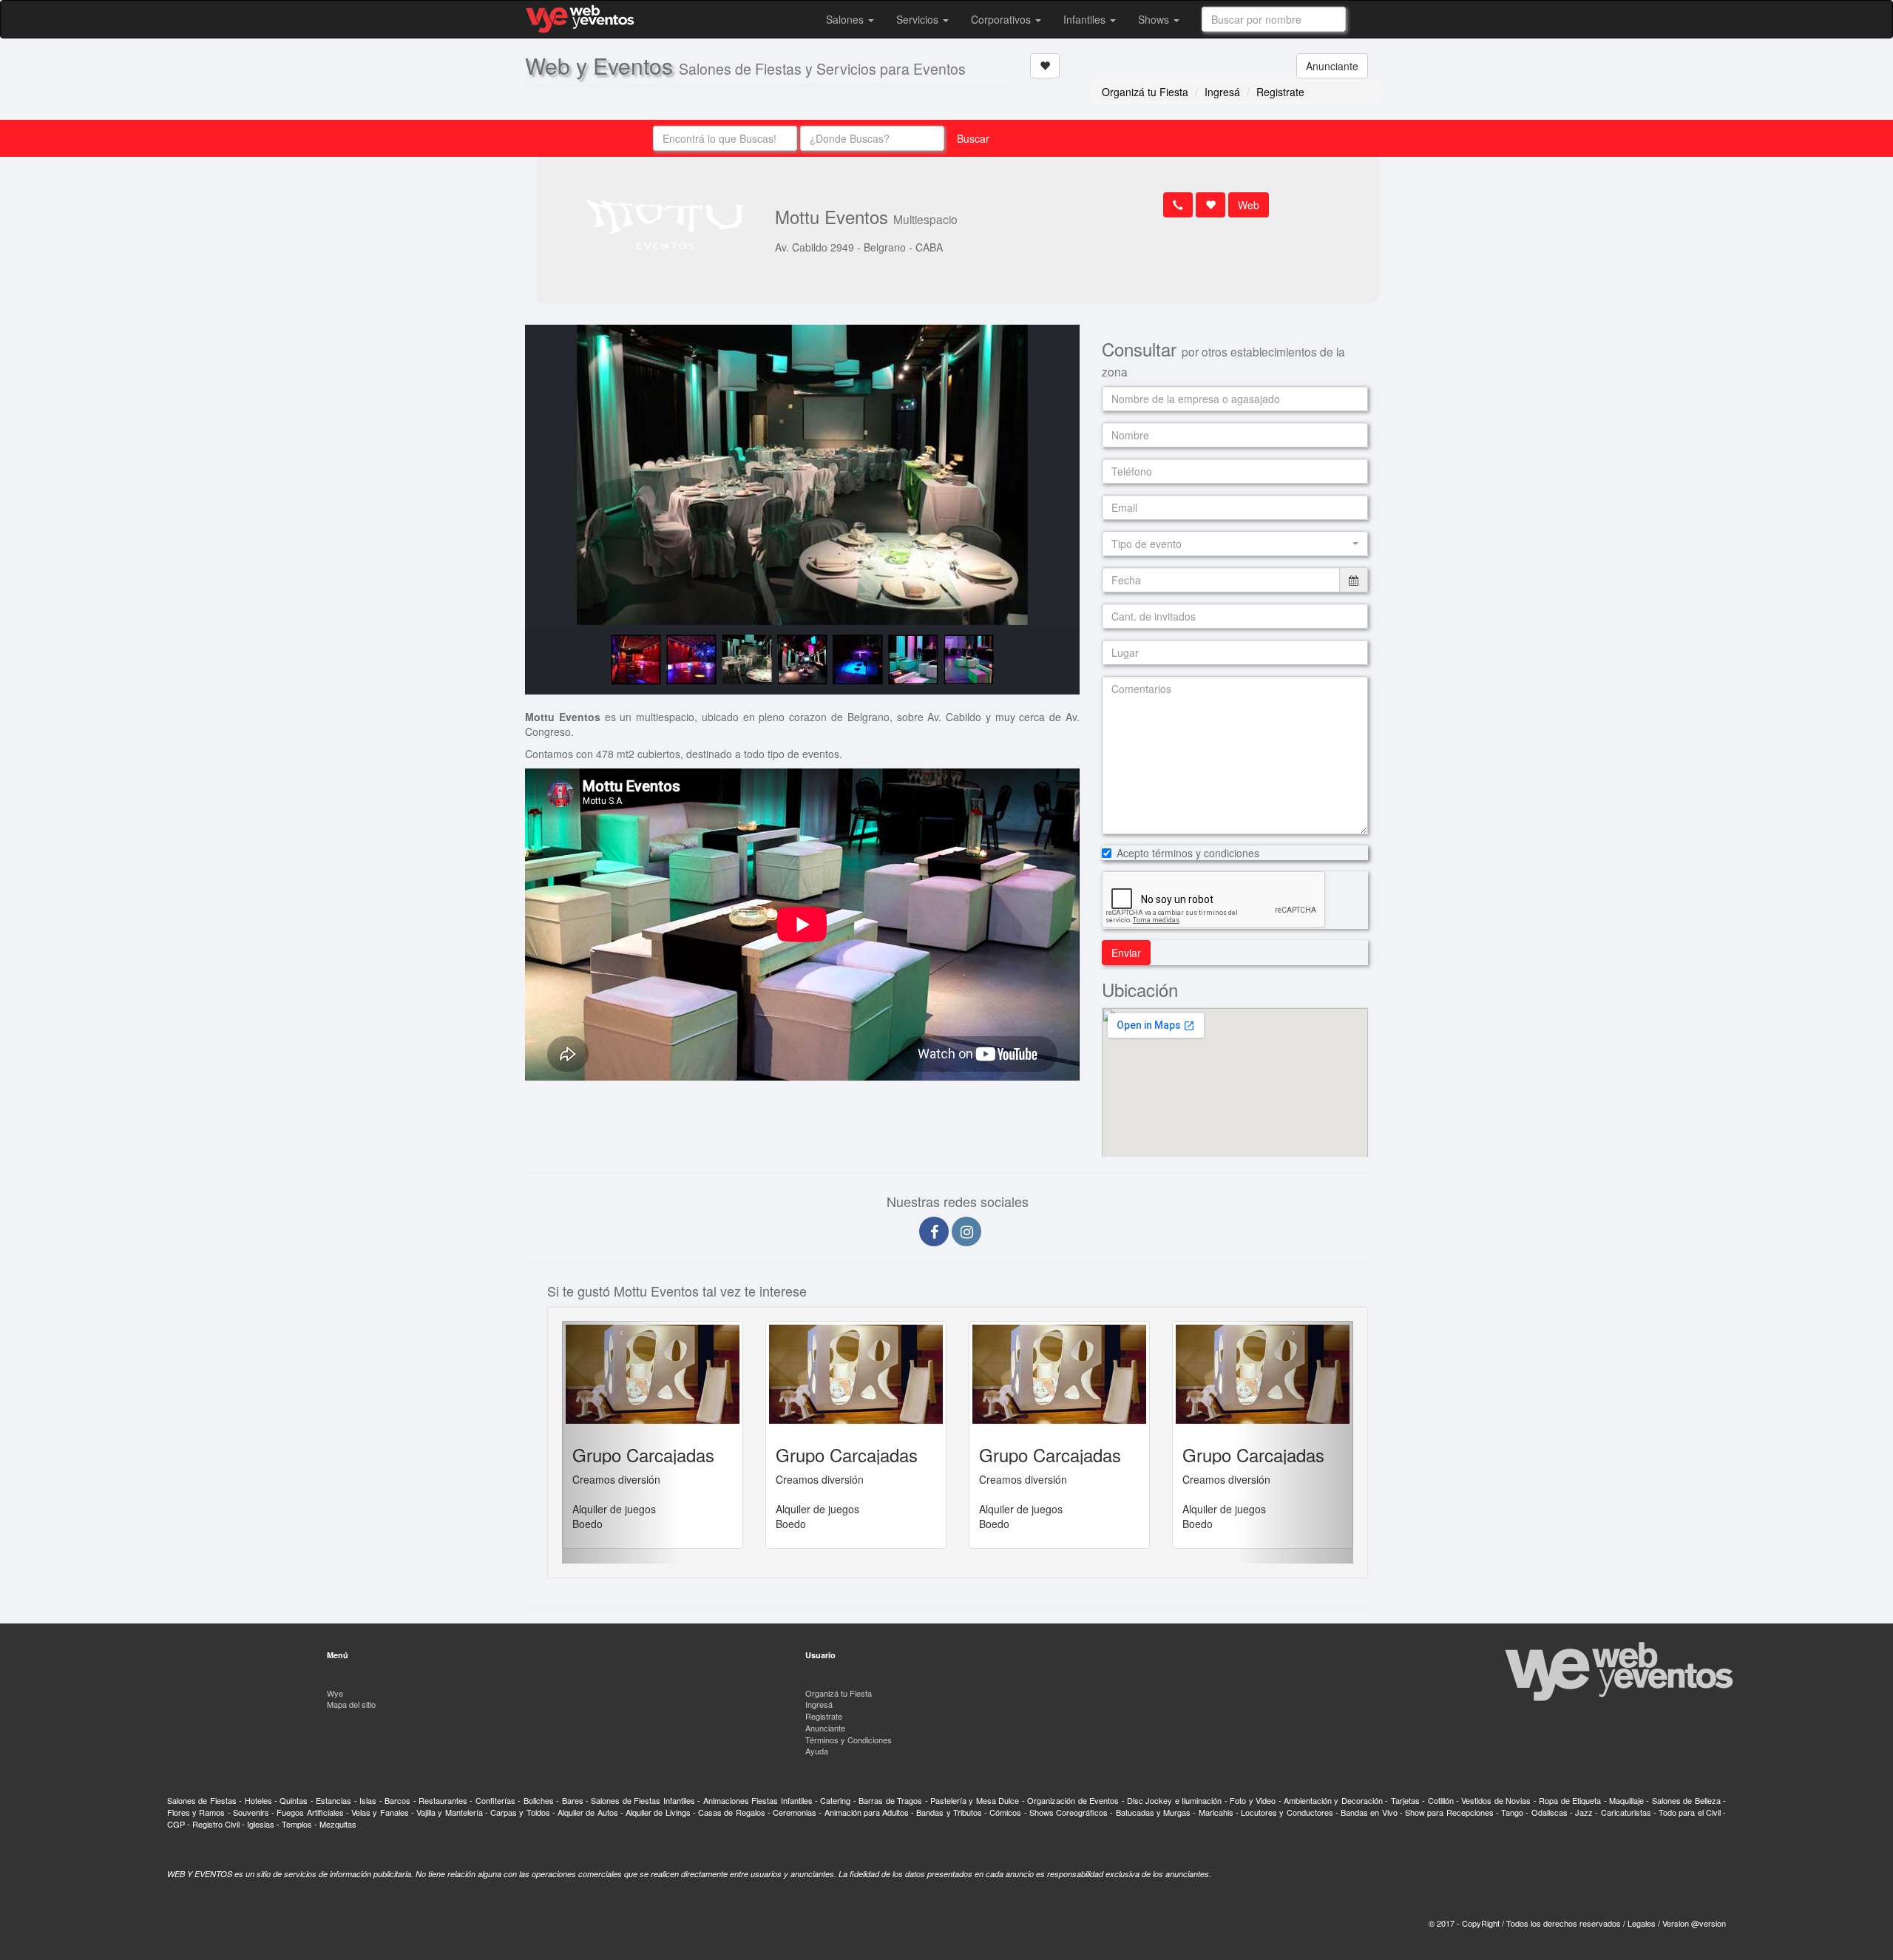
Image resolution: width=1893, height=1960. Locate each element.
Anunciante (1332, 66)
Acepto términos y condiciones (1188, 853)
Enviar (1126, 953)
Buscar (973, 138)
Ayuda (817, 1751)
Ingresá (1222, 92)
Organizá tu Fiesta (1145, 92)
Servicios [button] (919, 19)
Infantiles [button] (1086, 19)
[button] (1235, 544)
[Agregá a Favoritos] (1045, 66)
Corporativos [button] (1002, 19)
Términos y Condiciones (849, 1740)
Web (1249, 205)
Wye (335, 1693)
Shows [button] (1155, 19)
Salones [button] (846, 19)
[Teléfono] (1178, 205)
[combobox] (1274, 19)
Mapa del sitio (351, 1704)
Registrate (1280, 92)
